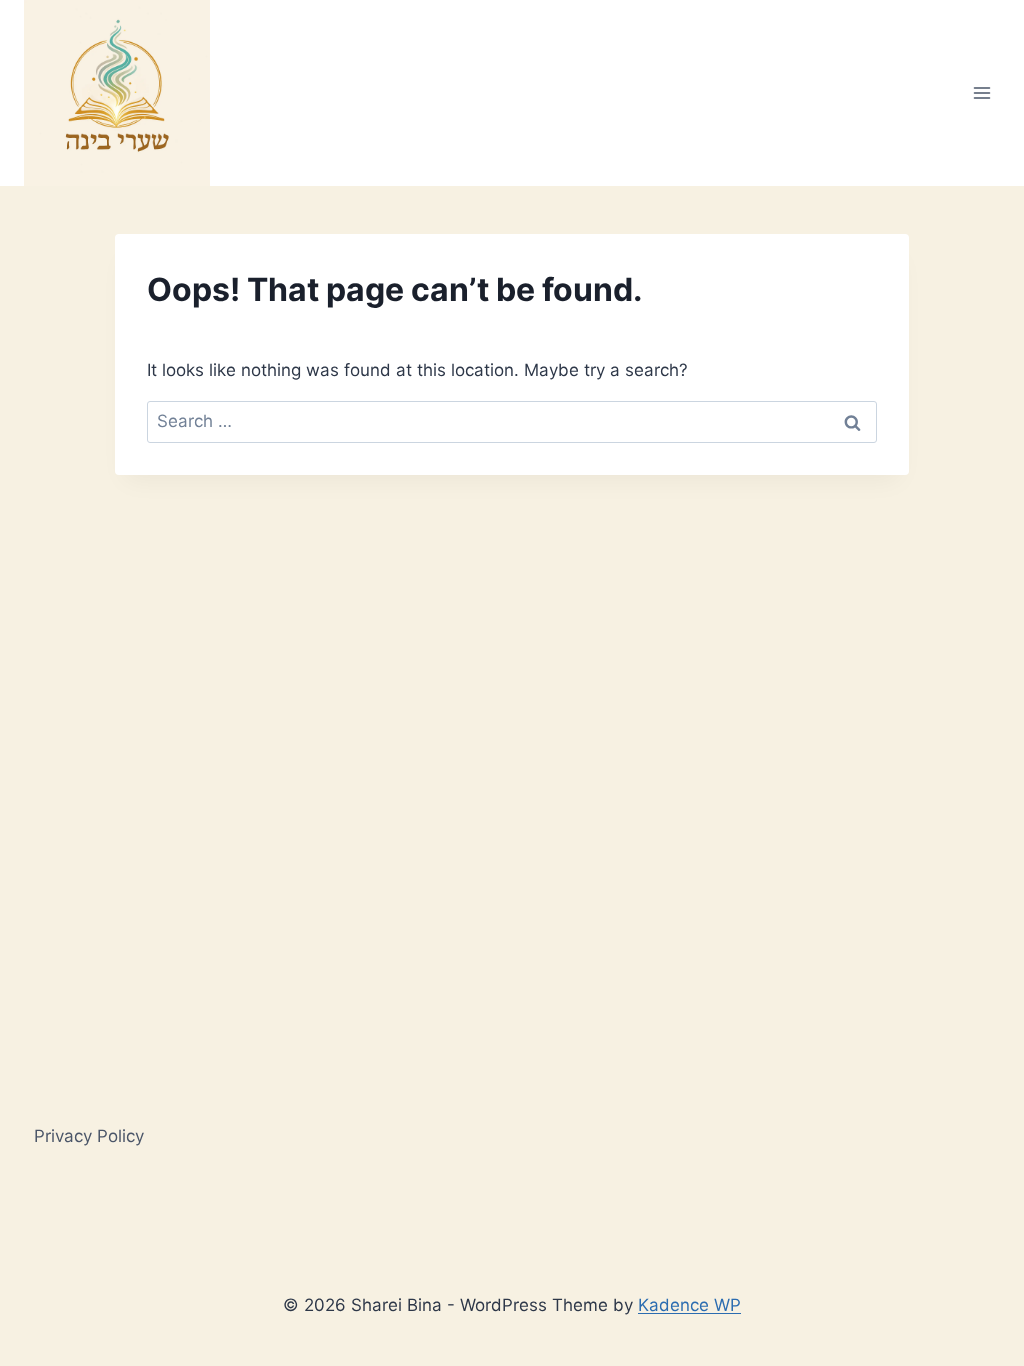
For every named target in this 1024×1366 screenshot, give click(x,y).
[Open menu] (981, 92)
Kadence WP (689, 1305)
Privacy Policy (89, 1136)
